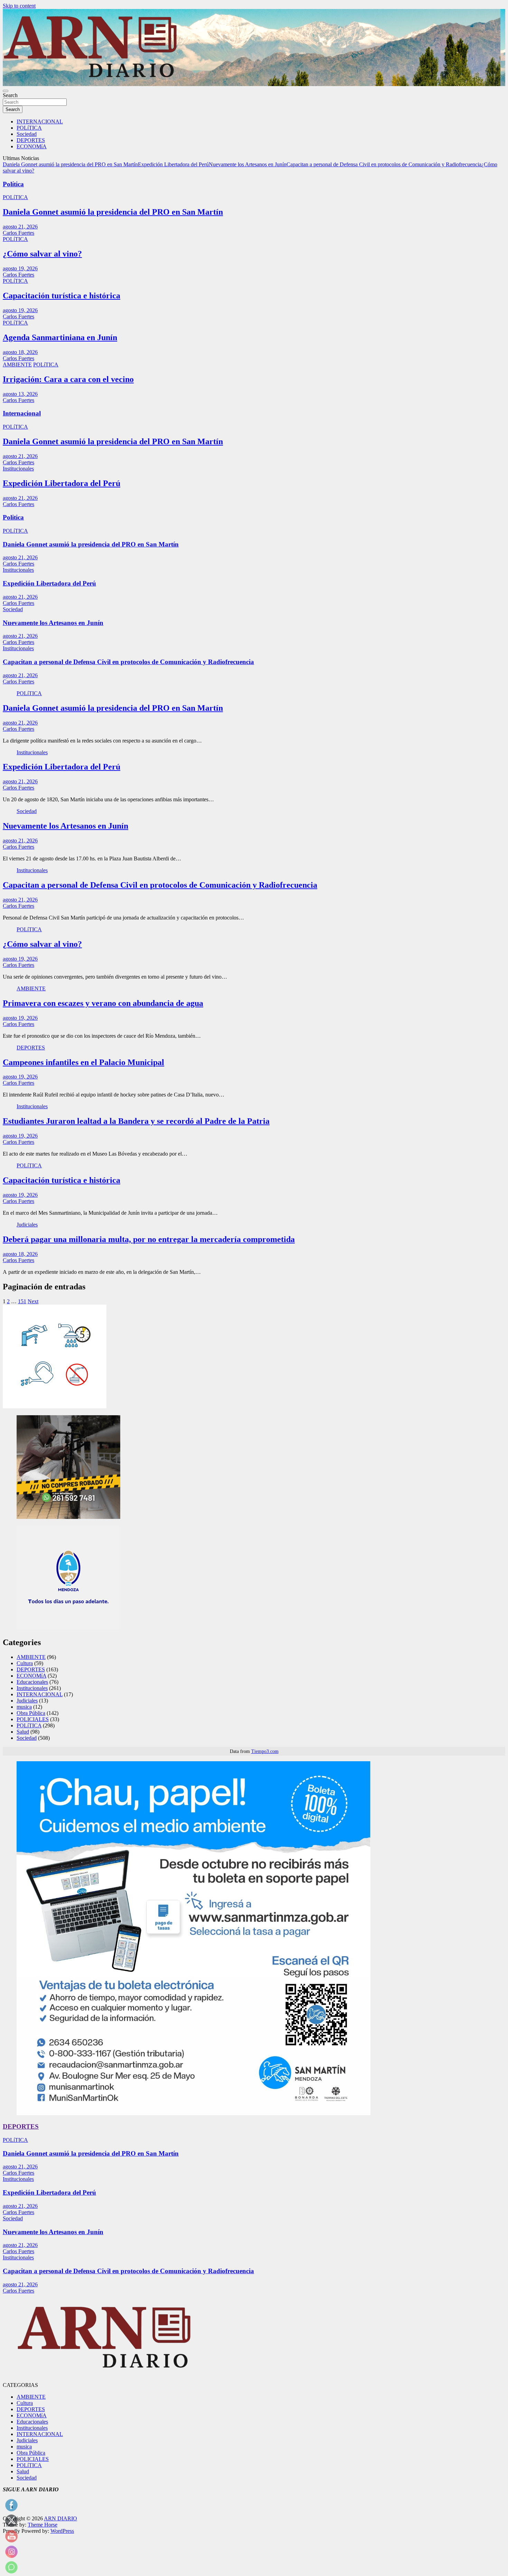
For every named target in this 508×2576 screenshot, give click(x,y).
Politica (13, 517)
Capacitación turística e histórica (62, 296)
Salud (23, 1732)
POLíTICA (29, 128)
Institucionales (18, 469)
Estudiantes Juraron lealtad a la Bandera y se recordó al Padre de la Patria (136, 1121)
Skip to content (19, 6)
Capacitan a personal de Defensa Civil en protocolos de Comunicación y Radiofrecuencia (384, 164)
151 (22, 1301)
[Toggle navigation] (6, 91)
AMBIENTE (17, 365)
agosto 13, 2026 (20, 394)
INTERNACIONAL (40, 122)
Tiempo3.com (265, 1751)
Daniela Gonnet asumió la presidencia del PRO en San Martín (70, 164)
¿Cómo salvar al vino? (42, 254)
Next (33, 1301)
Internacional (22, 413)
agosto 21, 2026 (20, 227)
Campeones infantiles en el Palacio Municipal (83, 1062)
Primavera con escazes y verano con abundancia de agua (103, 1003)
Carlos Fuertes (18, 233)
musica (24, 1707)
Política (13, 184)
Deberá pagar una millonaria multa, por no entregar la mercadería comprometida (149, 1239)
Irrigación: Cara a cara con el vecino (68, 379)
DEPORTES (31, 140)
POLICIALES (33, 1719)
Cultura (25, 1663)
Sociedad (27, 134)
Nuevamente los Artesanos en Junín (248, 164)
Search (10, 95)
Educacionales (32, 1682)
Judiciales (27, 1225)
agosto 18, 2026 (20, 352)
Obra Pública (31, 1713)
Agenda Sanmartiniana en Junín (60, 337)
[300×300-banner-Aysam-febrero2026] (55, 1406)
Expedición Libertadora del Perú (173, 164)
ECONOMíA (32, 146)
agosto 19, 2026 (20, 268)
